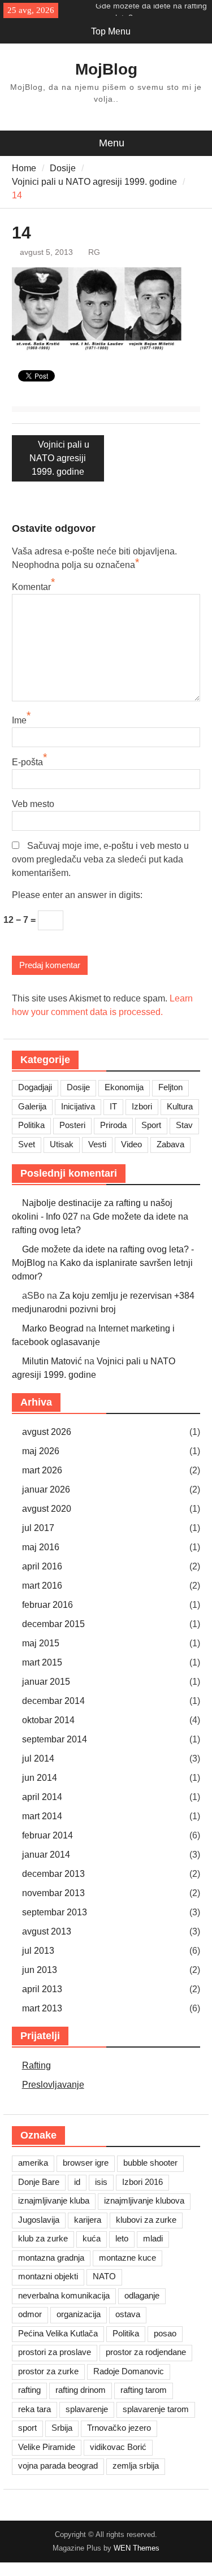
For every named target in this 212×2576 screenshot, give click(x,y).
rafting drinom (81, 2390)
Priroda (113, 1125)
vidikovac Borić (118, 2447)
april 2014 (42, 1797)
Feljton (170, 1087)
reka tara (34, 2409)
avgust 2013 (47, 1931)
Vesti (97, 1144)
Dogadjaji (35, 1087)
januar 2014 (46, 1855)
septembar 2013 (55, 1912)
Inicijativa (78, 1106)
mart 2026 (42, 1470)
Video (131, 1144)
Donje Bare (39, 2182)
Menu (112, 143)
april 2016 (42, 1566)
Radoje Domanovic (129, 2371)
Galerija (32, 1106)
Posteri (72, 1125)
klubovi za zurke (146, 2220)
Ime (19, 720)
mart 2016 (42, 1586)
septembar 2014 (55, 1739)
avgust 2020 (47, 1509)
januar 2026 (46, 1489)
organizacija (79, 2314)
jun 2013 (40, 1970)
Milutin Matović (52, 1361)
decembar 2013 (53, 1874)
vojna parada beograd (58, 2466)
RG (94, 252)
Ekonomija (124, 1087)
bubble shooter (150, 2163)
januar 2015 (46, 1682)
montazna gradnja (51, 2258)
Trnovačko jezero (119, 2428)
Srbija (62, 2428)
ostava (128, 2314)
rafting (29, 2390)
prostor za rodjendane (146, 2352)
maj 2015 (41, 1643)
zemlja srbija (136, 2466)
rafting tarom (144, 2390)
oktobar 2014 (48, 1720)
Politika (31, 1125)
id (77, 2182)
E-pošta (27, 762)
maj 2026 (41, 1451)
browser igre (86, 2163)
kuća (92, 2238)
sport (27, 2428)
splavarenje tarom (156, 2409)
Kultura (180, 1106)
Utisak (62, 1144)
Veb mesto (33, 804)
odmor (30, 2314)
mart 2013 (42, 2008)
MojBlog (106, 69)
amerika (33, 2163)
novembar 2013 (53, 1893)
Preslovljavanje (53, 2085)
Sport (151, 1125)
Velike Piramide (47, 2447)
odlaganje (142, 2295)
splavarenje (87, 2409)
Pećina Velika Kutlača (58, 2333)
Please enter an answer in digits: (77, 895)
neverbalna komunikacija (64, 2295)
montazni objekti (48, 2276)
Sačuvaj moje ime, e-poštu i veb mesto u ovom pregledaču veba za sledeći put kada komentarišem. (100, 859)
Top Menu (111, 31)
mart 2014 (42, 1816)
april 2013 (42, 1989)
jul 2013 (38, 1951)
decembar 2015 (53, 1624)
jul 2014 (38, 1758)
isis (101, 2182)
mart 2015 (42, 1662)
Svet (27, 1144)
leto (122, 2238)
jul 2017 (38, 1528)
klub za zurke (43, 2238)
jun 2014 (40, 1778)
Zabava (170, 1144)
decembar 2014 (53, 1701)
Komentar (31, 587)
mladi (153, 2238)
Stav (184, 1125)
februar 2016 (47, 1605)
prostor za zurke (48, 2371)
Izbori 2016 (142, 2182)
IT (113, 1106)
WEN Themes (137, 2548)
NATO (104, 2276)
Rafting (36, 2065)
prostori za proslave (55, 2352)
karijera (88, 2220)
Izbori (142, 1106)
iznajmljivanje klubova (144, 2200)
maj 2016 (41, 1547)
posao (165, 2333)
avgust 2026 (47, 1432)
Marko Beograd (53, 1328)
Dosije (78, 1087)
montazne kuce (127, 2258)
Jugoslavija (39, 2220)
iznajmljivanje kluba (54, 2200)
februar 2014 (47, 1835)
